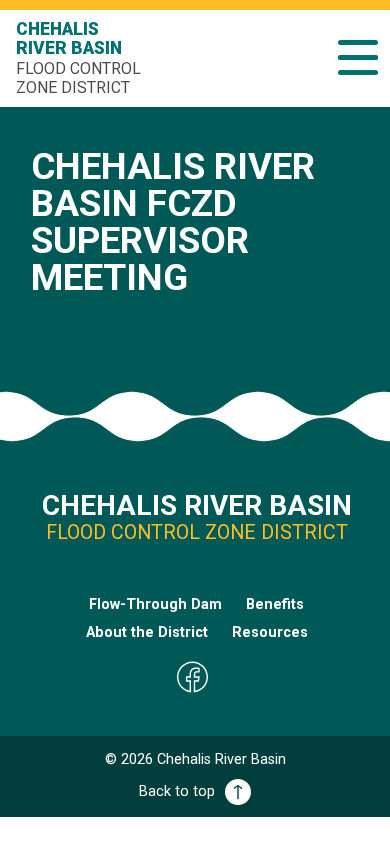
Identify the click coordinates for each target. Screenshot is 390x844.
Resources (270, 632)
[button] (358, 57)
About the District (147, 632)
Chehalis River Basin (78, 58)
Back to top (177, 791)
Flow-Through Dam (155, 604)
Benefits (275, 604)
